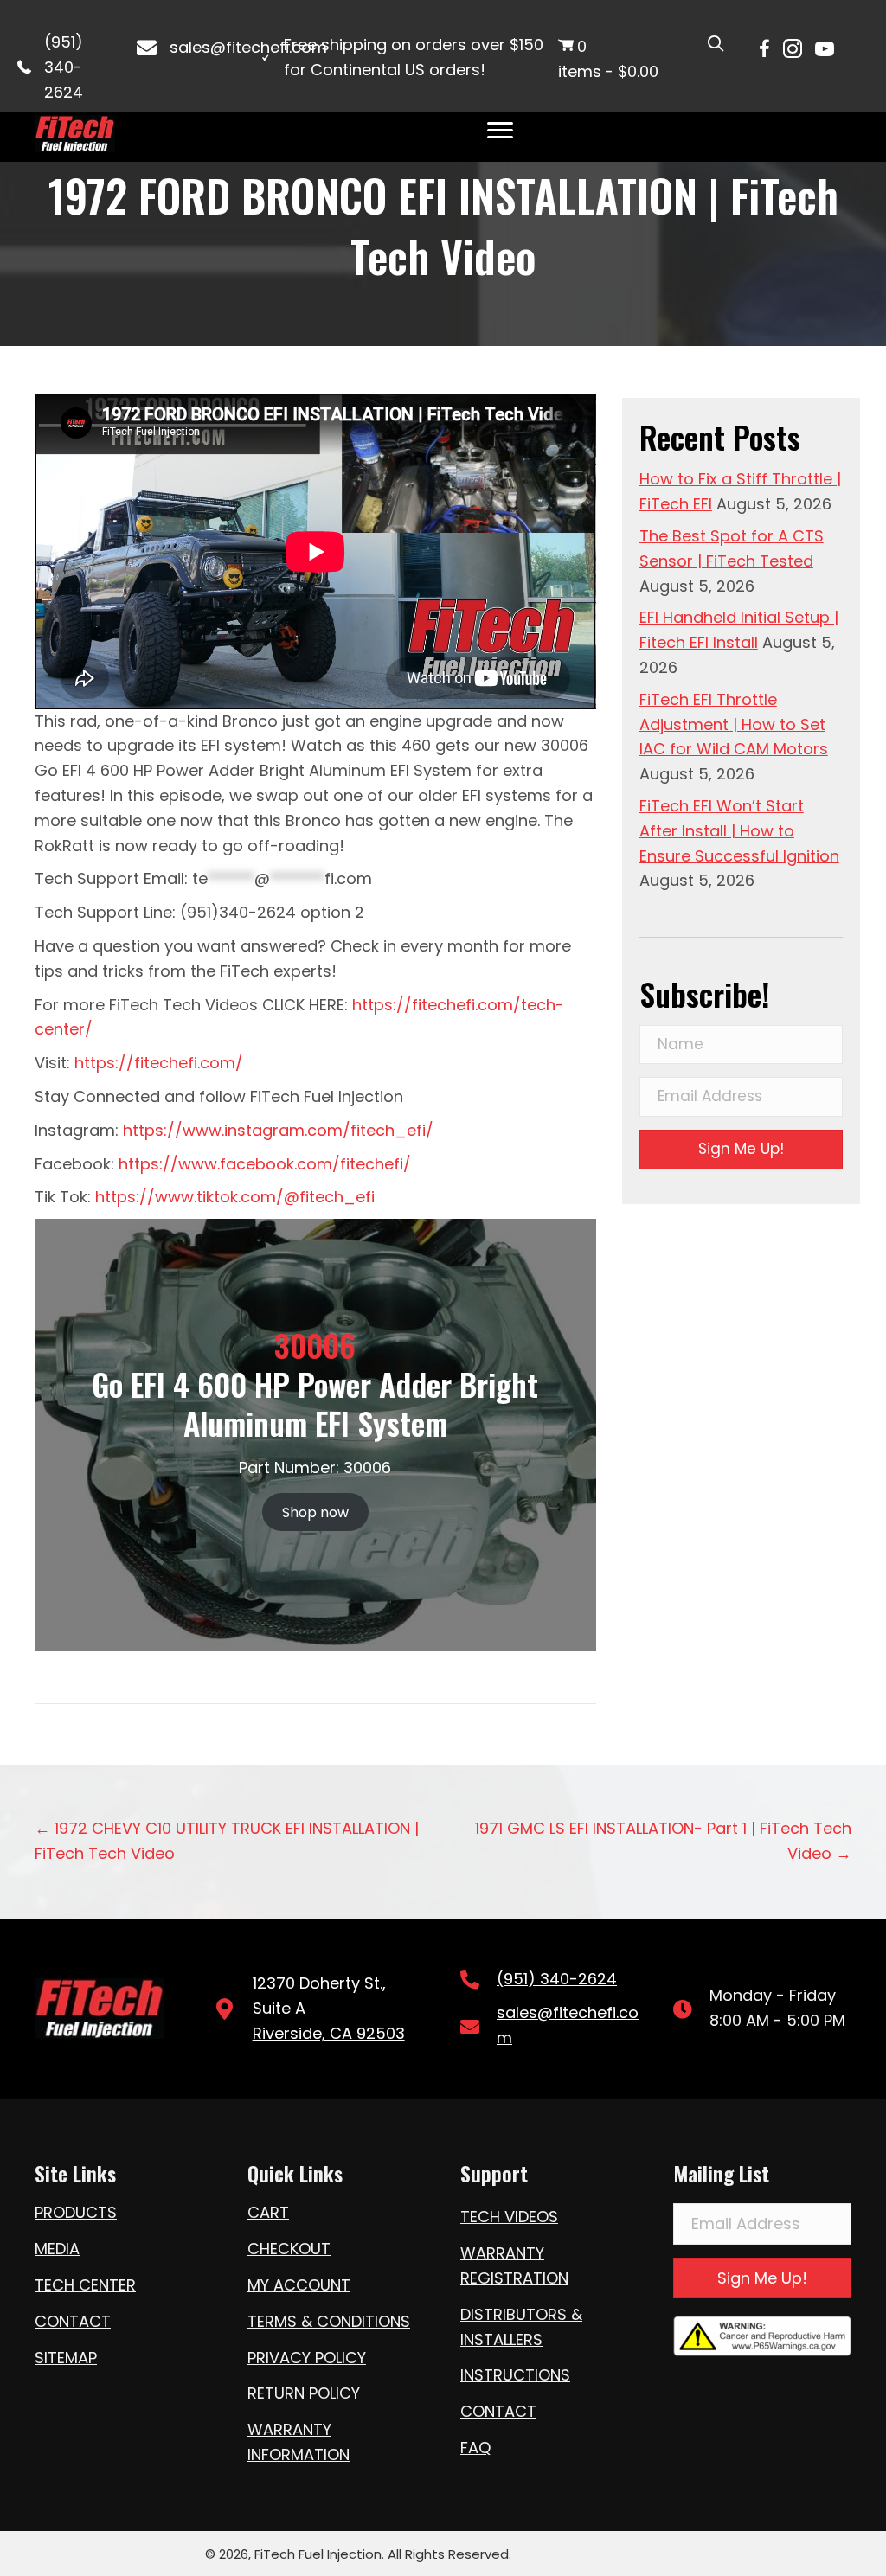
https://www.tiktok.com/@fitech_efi (235, 1197)
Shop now (315, 1512)
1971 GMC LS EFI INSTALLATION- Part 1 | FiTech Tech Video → (663, 1841)
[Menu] (500, 131)
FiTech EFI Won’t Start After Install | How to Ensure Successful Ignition (739, 831)
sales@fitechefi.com (248, 47)
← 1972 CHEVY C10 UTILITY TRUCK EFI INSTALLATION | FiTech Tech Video (227, 1841)
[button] (741, 1150)
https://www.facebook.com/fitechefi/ (265, 1164)
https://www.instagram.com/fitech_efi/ (276, 1130)
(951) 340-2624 (64, 67)
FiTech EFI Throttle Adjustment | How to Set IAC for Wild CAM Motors (734, 724)
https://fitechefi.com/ (159, 1063)
